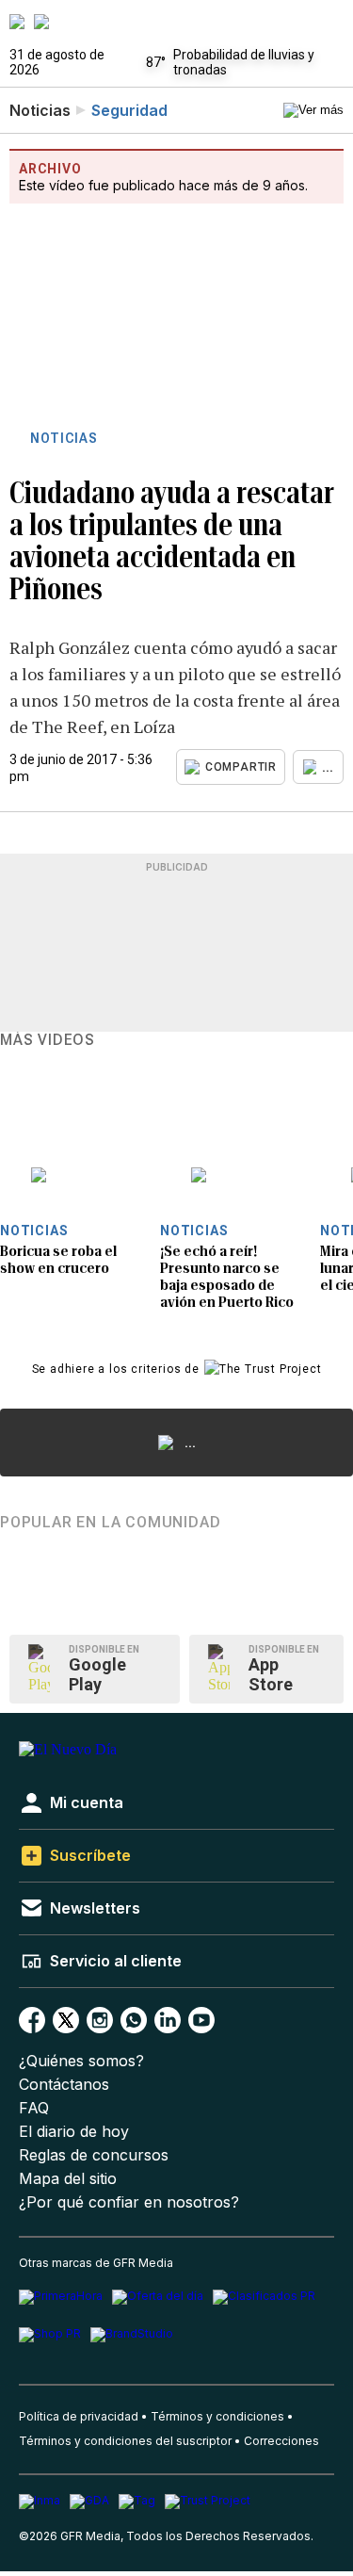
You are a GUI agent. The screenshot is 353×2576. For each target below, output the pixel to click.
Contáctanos (64, 2085)
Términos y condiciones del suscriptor (125, 2441)
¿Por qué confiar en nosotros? (129, 2202)
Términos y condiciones (217, 2416)
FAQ (34, 2108)
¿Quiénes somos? (81, 2061)
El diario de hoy (74, 2132)
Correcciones (281, 2441)
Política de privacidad (79, 2416)
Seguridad (129, 110)
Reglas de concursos (94, 2155)
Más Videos (48, 1040)
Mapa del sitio (68, 2179)
